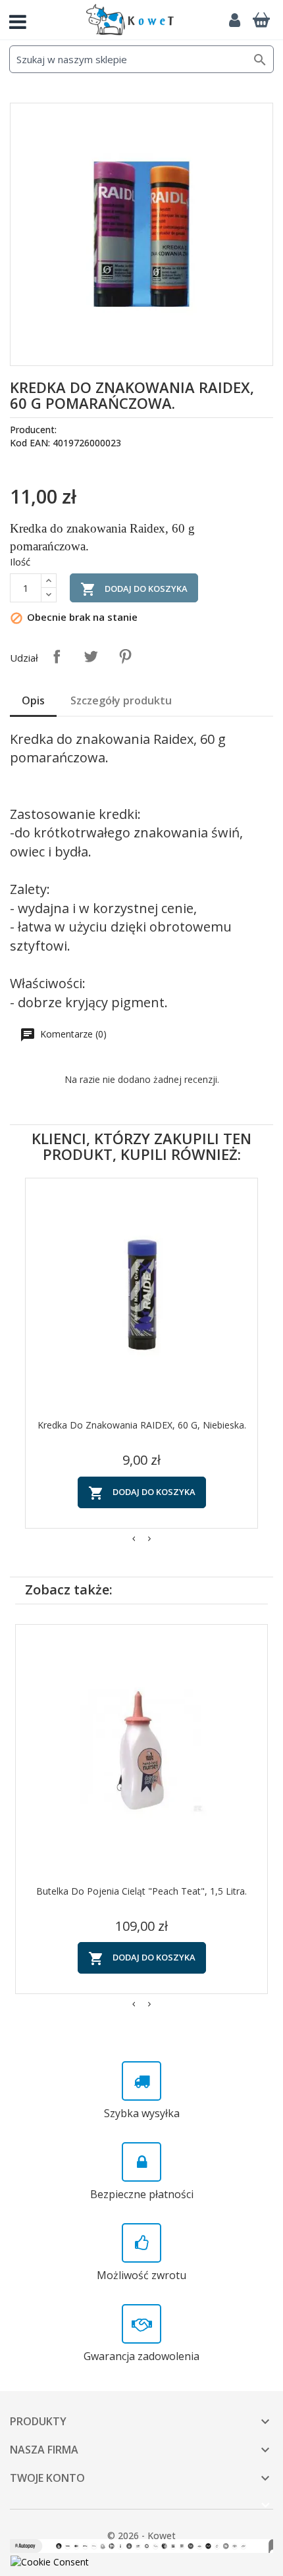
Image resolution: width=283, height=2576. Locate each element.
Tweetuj (91, 656)
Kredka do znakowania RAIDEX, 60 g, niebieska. (142, 1425)
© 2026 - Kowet (141, 2536)
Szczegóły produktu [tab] (121, 700)
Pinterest (125, 656)
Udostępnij (57, 656)
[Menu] (23, 20)
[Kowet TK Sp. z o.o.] (130, 20)
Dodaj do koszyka (134, 589)
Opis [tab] (33, 700)
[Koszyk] (261, 20)
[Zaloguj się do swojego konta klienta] (234, 20)
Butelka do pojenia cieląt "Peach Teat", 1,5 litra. (141, 1891)
